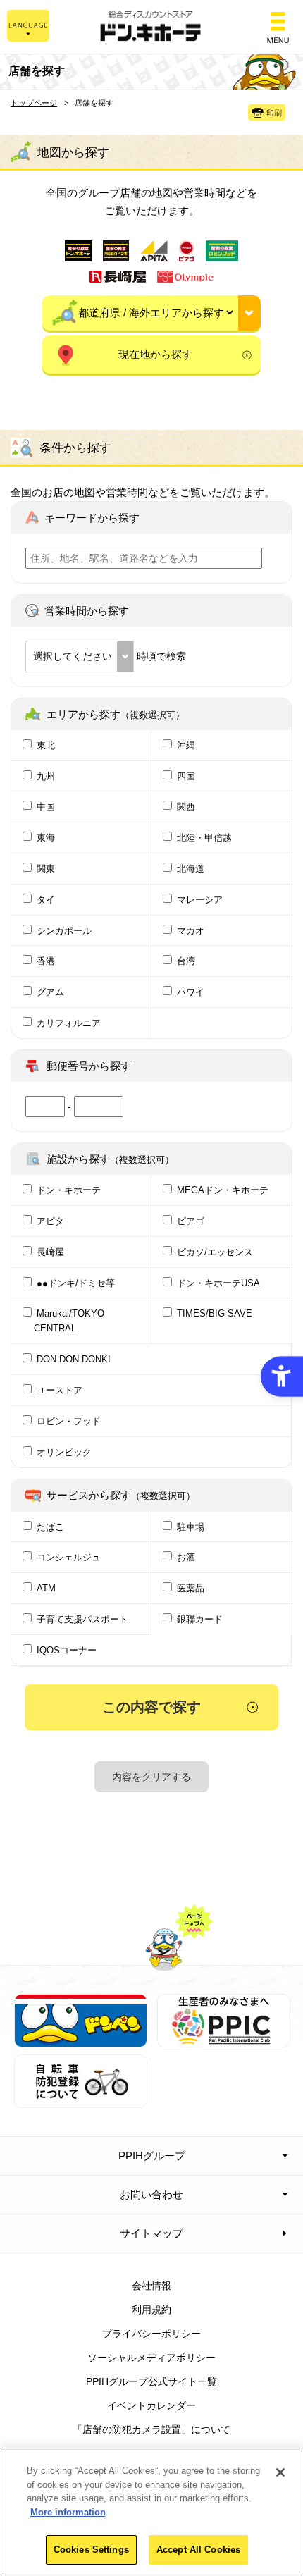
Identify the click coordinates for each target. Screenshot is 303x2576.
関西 (186, 807)
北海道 (191, 869)
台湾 (186, 961)
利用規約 (151, 2310)
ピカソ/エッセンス (215, 1252)
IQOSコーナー (67, 1650)
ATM (46, 1588)
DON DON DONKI (74, 1359)
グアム (50, 992)
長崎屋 (50, 1252)
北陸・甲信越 (204, 838)
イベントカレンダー (151, 2405)
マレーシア (200, 900)
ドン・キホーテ (69, 1190)
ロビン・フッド (69, 1421)
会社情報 (151, 2286)
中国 (46, 807)
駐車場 (191, 1527)
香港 (46, 961)
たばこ (50, 1527)
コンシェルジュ (69, 1557)
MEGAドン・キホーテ (223, 1190)
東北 (46, 745)
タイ (46, 900)
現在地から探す (155, 354)
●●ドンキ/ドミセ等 (76, 1283)
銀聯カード (200, 1619)
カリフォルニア (69, 1023)
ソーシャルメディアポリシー (151, 2358)
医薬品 (191, 1588)
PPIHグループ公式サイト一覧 (151, 2381)
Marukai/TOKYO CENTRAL (69, 1321)
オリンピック (64, 1452)
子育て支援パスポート (82, 1619)
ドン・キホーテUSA (218, 1283)
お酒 (186, 1557)
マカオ (191, 931)
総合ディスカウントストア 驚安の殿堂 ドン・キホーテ (151, 27)
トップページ (34, 103)
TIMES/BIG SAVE (215, 1313)
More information (68, 2512)
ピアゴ (191, 1221)
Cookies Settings (91, 2550)
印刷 (274, 113)
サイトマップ (151, 2233)
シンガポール (64, 931)
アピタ (50, 1221)
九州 (46, 776)
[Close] (280, 2472)
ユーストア (60, 1390)
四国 (186, 776)
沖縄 (186, 745)
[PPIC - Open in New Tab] (224, 2040)
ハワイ (191, 992)
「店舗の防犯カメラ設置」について (151, 2429)
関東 (46, 869)
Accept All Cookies (198, 2550)
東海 (46, 838)
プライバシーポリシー (151, 2334)
